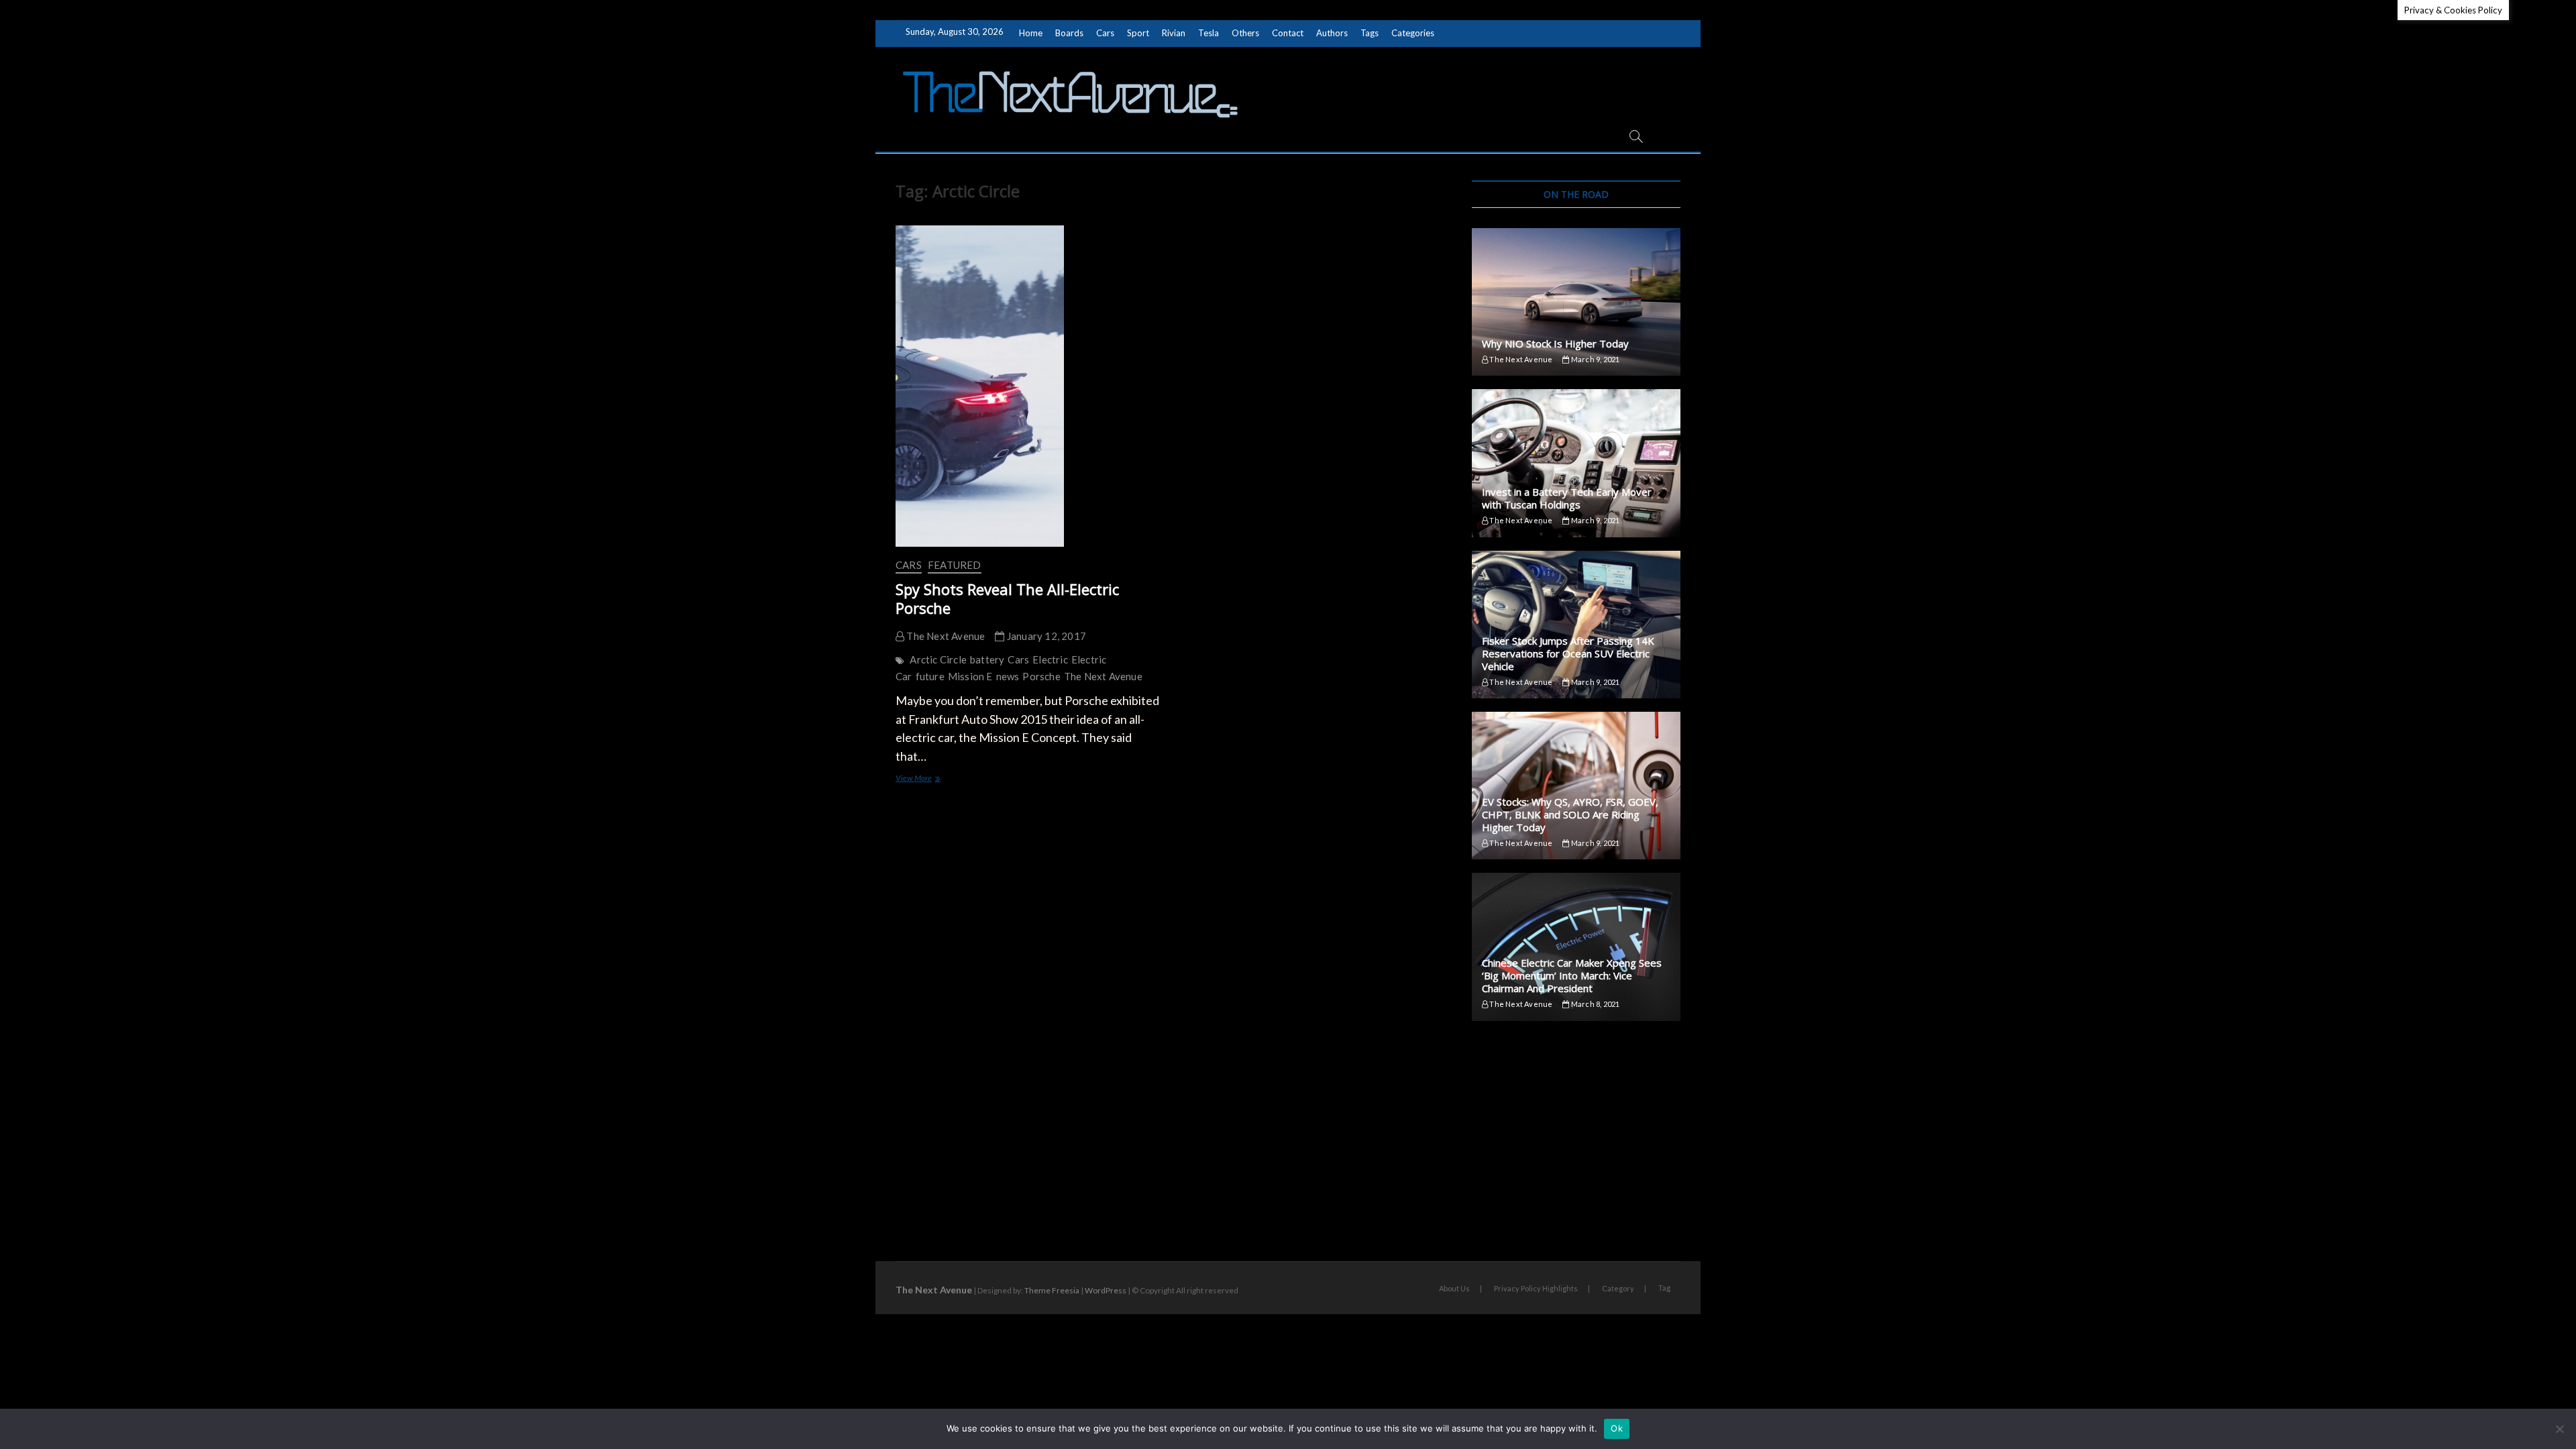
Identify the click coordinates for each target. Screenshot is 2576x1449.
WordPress (1106, 1290)
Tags (1370, 33)
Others (1245, 33)
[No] (2559, 1429)
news (1008, 676)
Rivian (1174, 33)
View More (926, 779)
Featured (955, 565)
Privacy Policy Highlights (1536, 1288)
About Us (1454, 1288)
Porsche (1041, 676)
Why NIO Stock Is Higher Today (1555, 343)
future (930, 676)
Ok (1617, 1428)
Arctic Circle (938, 659)
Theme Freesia (1052, 1290)
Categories (1413, 33)
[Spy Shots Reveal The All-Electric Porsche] (1028, 386)
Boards (1069, 33)
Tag (1664, 1288)
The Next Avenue (945, 636)
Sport (1138, 33)
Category (1618, 1288)
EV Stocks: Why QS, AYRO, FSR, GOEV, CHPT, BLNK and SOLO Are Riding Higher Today (1570, 814)
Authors (1332, 33)
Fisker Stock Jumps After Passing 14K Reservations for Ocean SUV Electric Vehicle (1568, 653)
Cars (1105, 33)
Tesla (1209, 33)
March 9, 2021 (1595, 359)
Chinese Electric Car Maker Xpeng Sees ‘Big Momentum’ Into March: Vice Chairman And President (1572, 975)
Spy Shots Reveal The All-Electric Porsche (1007, 598)
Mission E (970, 676)
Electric (1050, 659)
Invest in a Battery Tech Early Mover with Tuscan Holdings (1567, 498)
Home (1031, 33)
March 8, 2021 (1595, 1004)
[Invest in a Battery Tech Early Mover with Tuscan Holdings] (1576, 463)
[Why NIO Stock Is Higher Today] (1576, 302)
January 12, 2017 (1045, 636)
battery (987, 659)
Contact (1288, 33)
